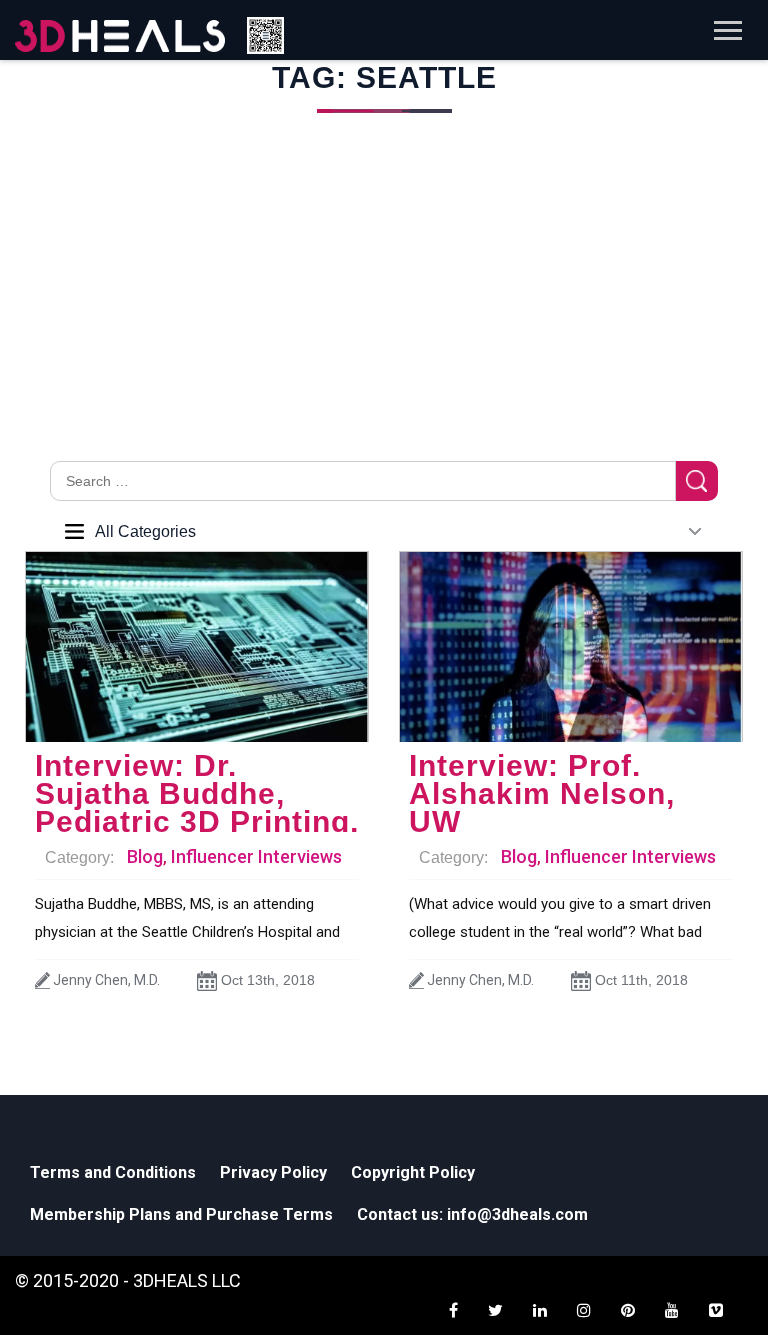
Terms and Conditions (113, 1172)
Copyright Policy (413, 1172)
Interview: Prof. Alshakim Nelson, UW (542, 793)
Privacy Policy (273, 1172)
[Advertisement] (384, 311)
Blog (145, 856)
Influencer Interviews (256, 856)
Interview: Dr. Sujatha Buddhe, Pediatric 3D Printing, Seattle (197, 807)
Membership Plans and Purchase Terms (181, 1214)
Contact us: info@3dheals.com (472, 1214)
